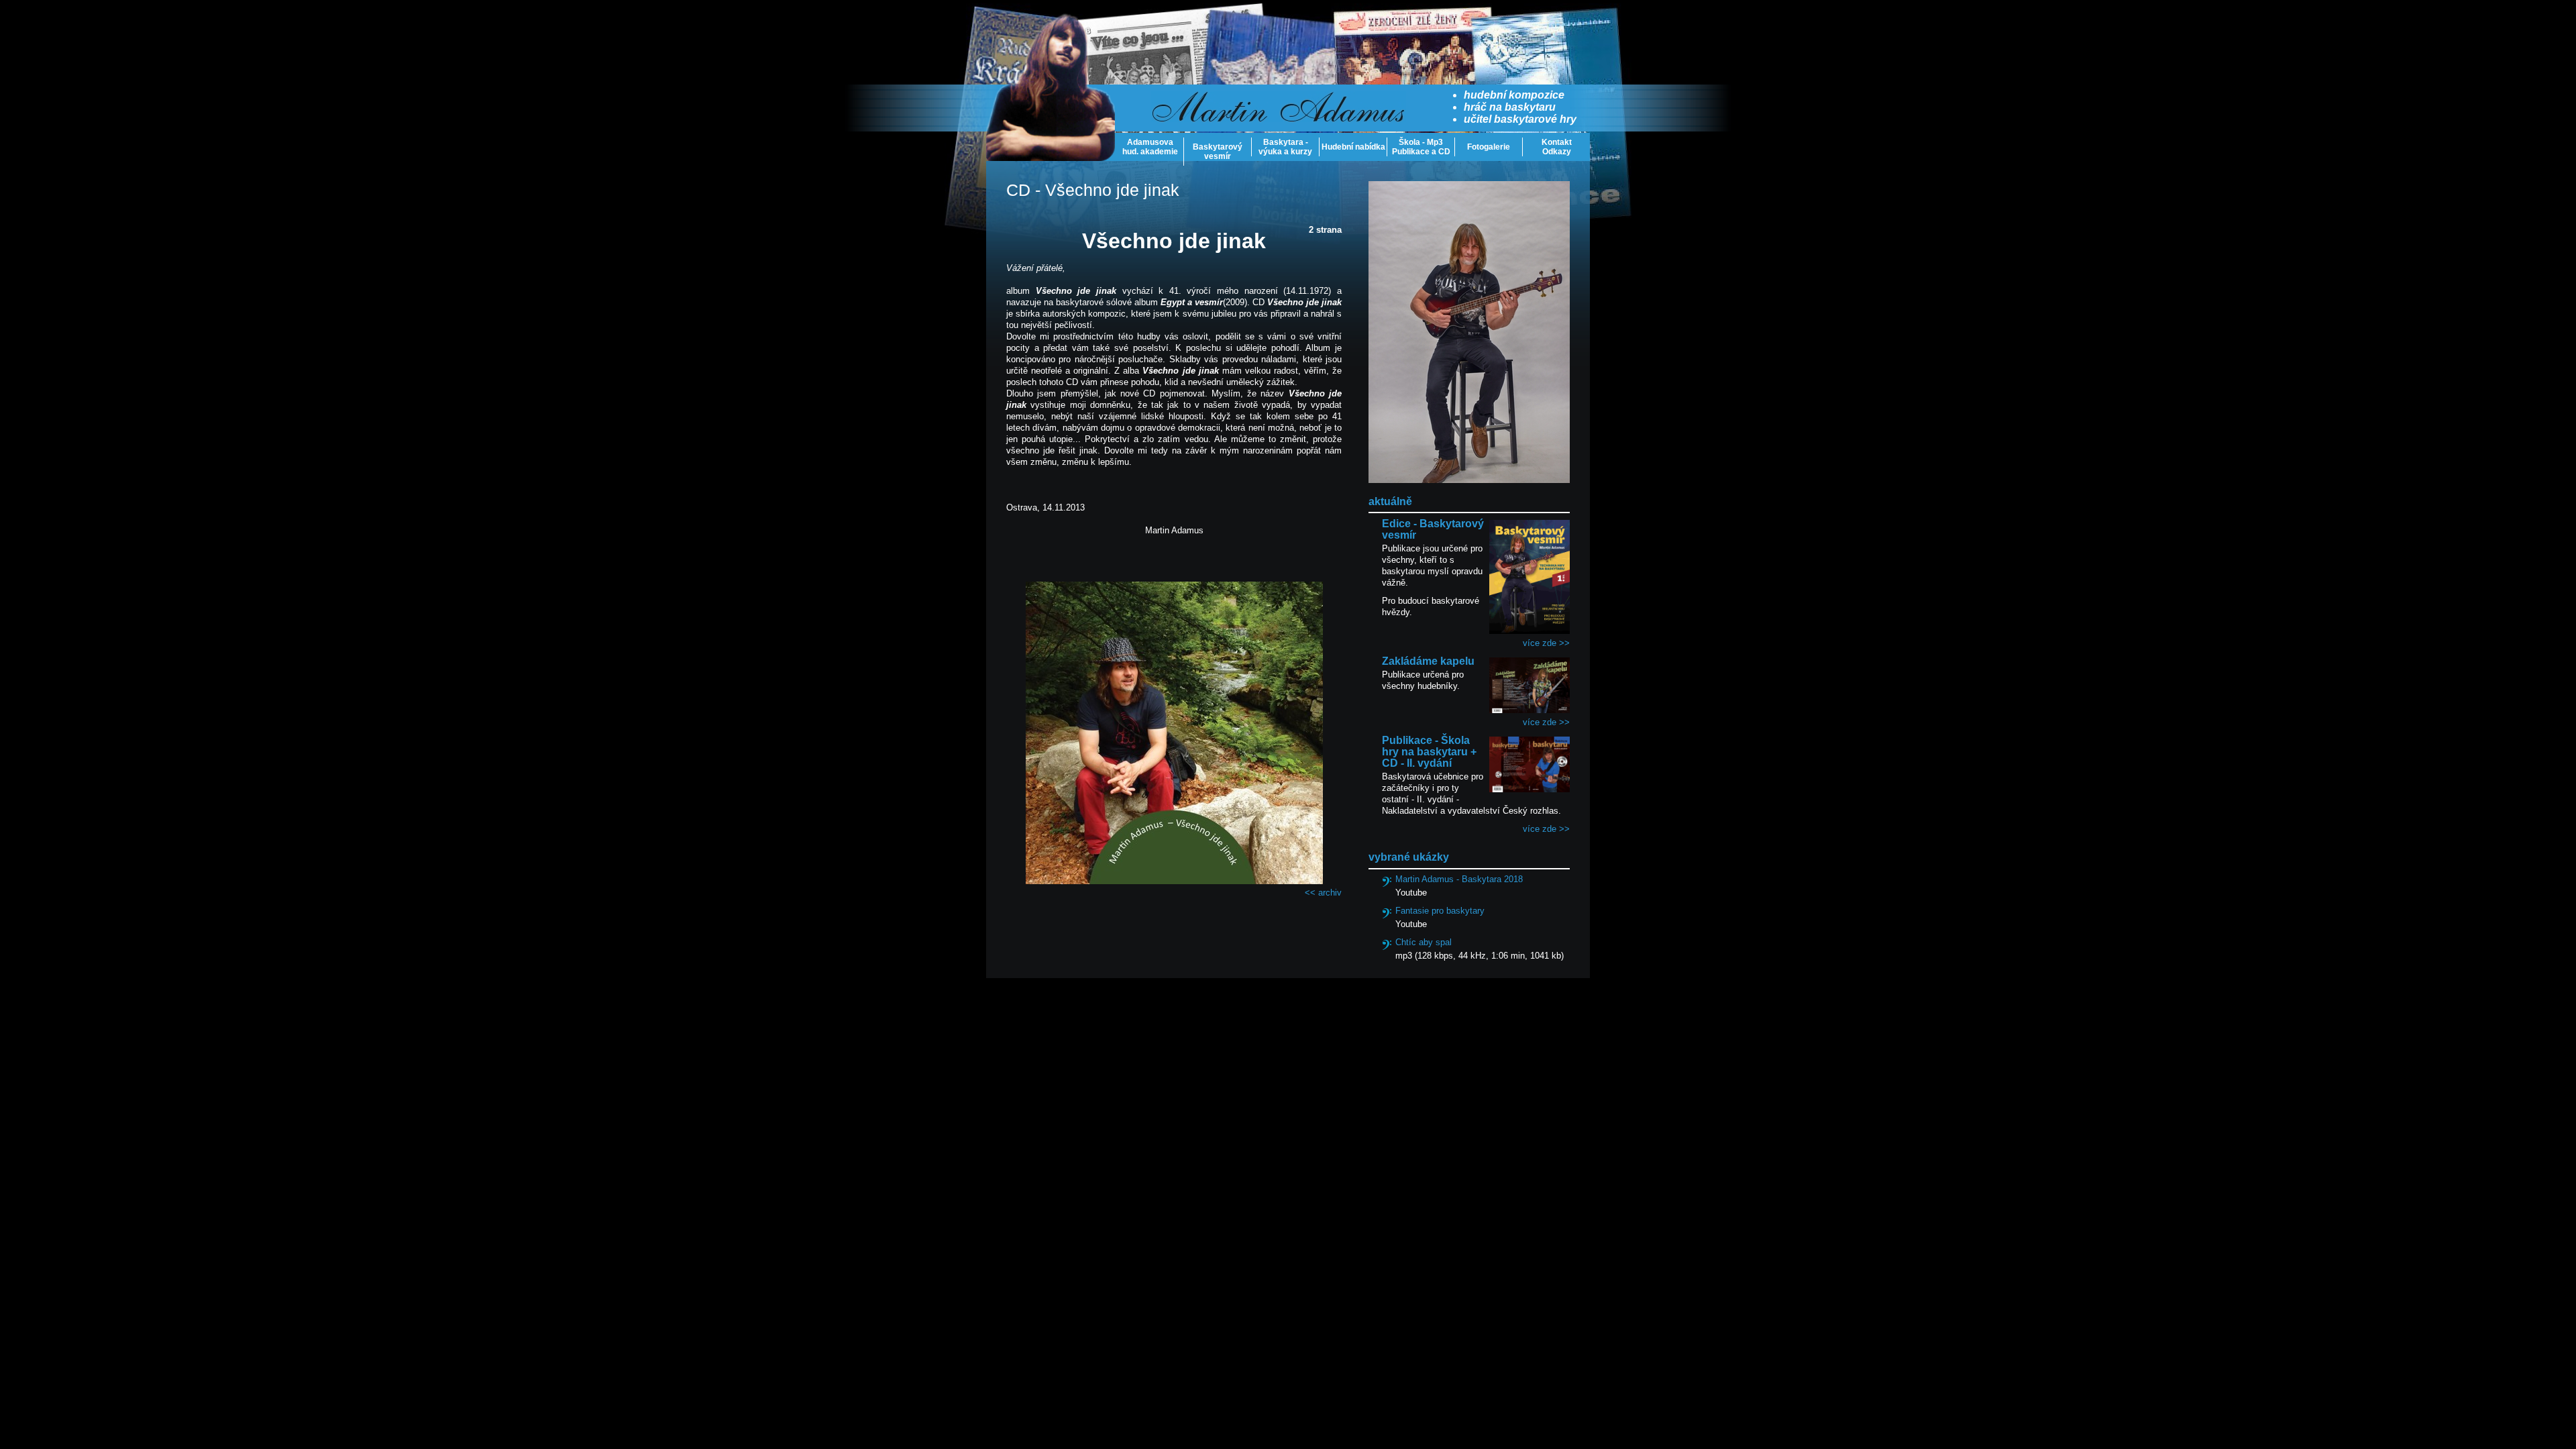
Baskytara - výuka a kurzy (1285, 147)
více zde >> (1546, 643)
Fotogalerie (1489, 147)
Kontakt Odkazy (1557, 147)
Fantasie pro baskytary (1440, 911)
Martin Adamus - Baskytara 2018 (1459, 879)
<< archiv (1323, 893)
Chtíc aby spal (1424, 942)
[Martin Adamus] (1051, 87)
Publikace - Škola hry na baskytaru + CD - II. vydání (1429, 752)
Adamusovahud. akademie (1150, 147)
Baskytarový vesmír (1218, 152)
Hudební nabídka (1353, 147)
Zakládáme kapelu (1428, 661)
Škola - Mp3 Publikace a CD (1421, 147)
